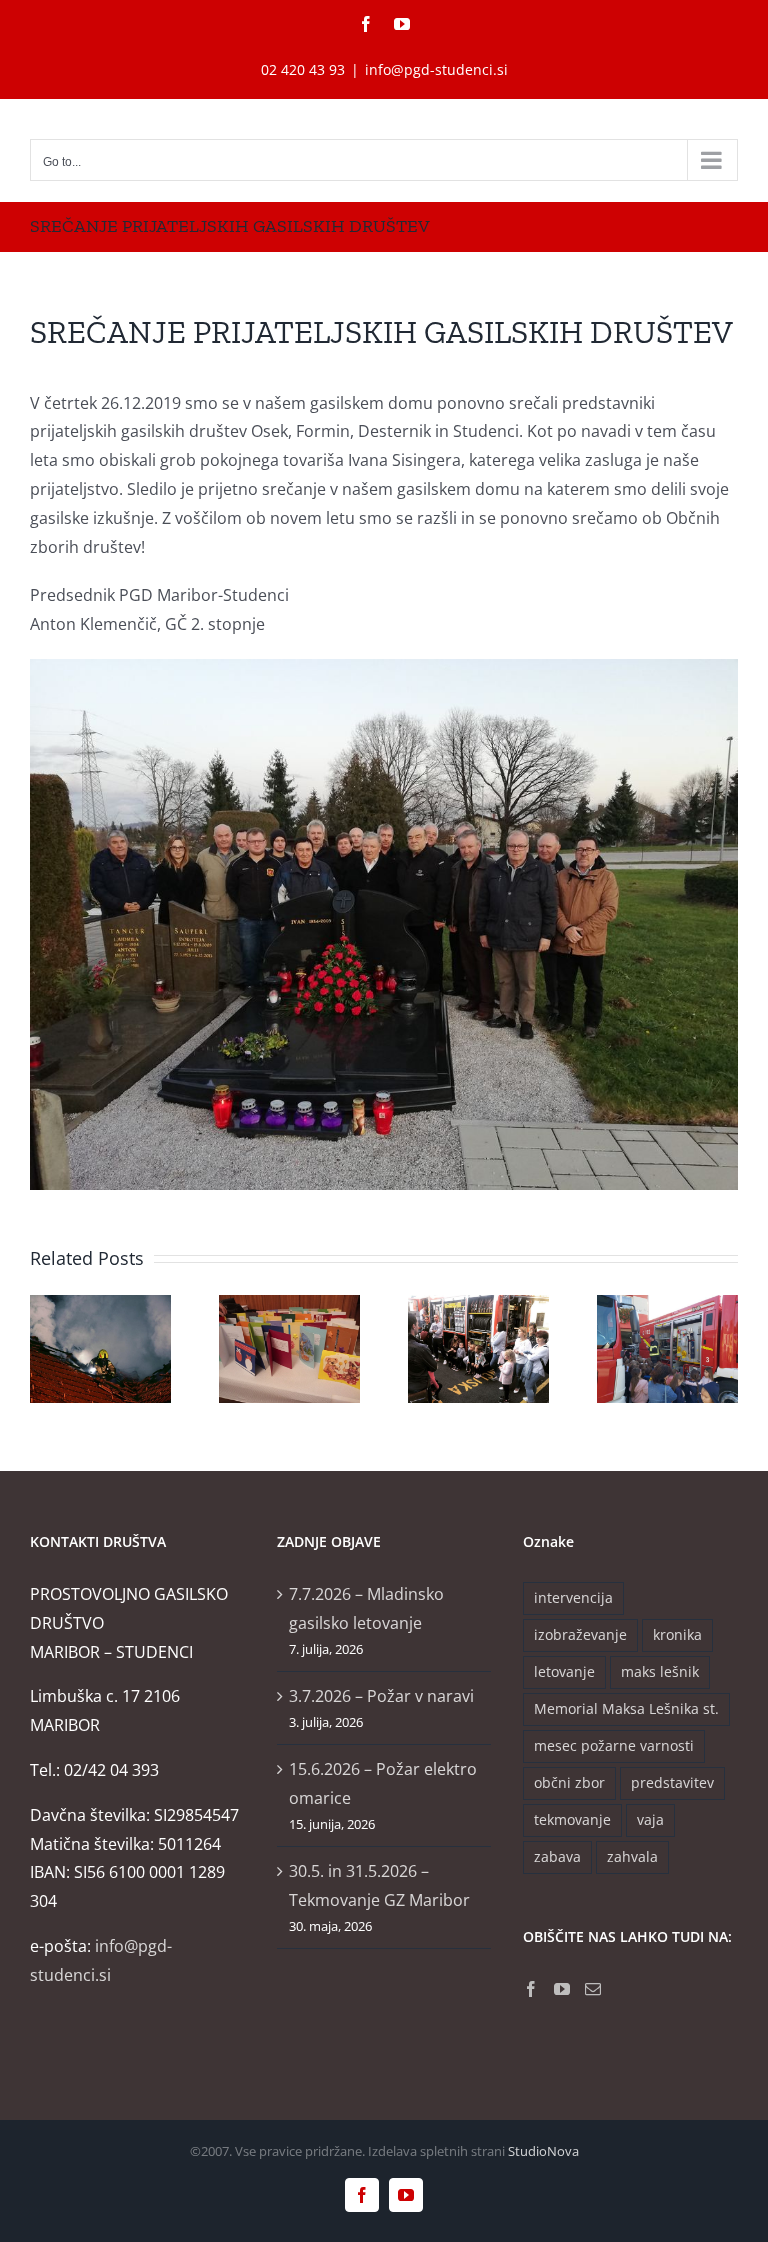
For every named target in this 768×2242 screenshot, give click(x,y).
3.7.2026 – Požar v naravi (381, 1696)
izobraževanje (580, 1634)
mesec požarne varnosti (614, 1745)
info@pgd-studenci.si (436, 69)
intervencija (573, 1597)
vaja (650, 1819)
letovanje (564, 1671)
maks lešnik (660, 1671)
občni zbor (569, 1782)
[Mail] (593, 1989)
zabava (557, 1856)
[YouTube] (562, 1989)
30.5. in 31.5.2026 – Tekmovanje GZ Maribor (379, 1885)
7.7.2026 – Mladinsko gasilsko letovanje (366, 1608)
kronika (677, 1634)
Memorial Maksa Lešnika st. (626, 1708)
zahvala (632, 1856)
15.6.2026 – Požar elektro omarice (383, 1783)
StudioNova (543, 2151)
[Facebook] (531, 1989)
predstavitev (672, 1782)
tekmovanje (572, 1819)
